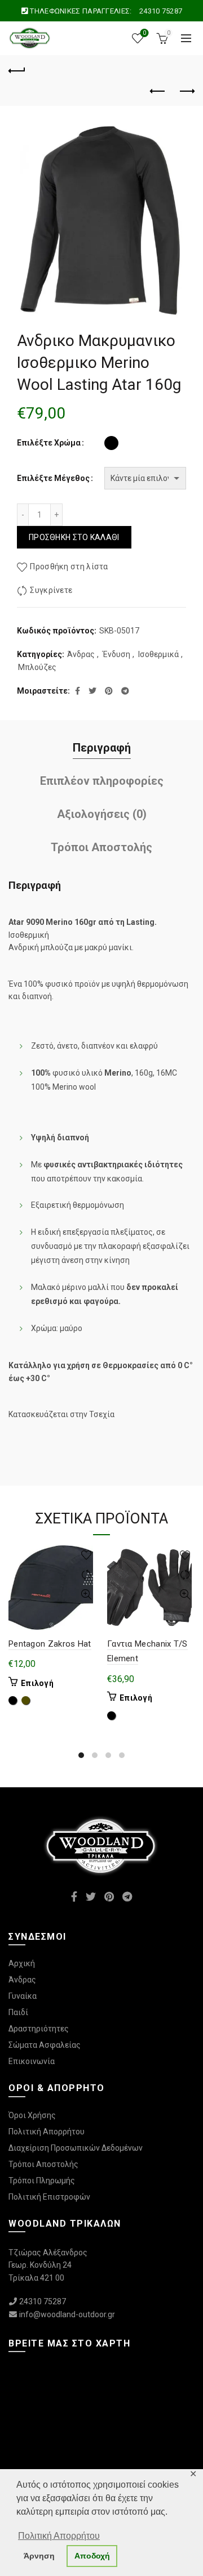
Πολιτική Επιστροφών (49, 2197)
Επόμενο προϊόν (186, 92)
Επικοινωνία (32, 2061)
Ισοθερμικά (158, 654)
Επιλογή (37, 1683)
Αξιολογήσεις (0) (102, 814)
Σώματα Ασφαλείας (45, 2045)
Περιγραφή (102, 748)
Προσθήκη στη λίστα (69, 567)
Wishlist (144, 33)
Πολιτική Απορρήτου (47, 2132)
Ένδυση (116, 654)
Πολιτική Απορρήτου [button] (59, 2536)
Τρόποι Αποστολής (101, 847)
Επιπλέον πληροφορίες (102, 781)
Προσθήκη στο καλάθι (74, 537)
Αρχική (22, 1963)
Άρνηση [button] (39, 2556)
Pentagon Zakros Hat (50, 1644)
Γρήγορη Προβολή (86, 1595)
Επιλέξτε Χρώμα (49, 443)
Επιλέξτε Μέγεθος (53, 478)
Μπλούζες (37, 667)
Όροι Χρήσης (32, 2115)
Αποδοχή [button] (92, 2556)
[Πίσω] (17, 69)
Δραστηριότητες (39, 2029)
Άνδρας (81, 654)
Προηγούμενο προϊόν (158, 92)
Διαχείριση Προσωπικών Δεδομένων (76, 2148)
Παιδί (18, 2012)
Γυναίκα (23, 1996)
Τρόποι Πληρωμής (42, 2181)
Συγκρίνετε (51, 590)
